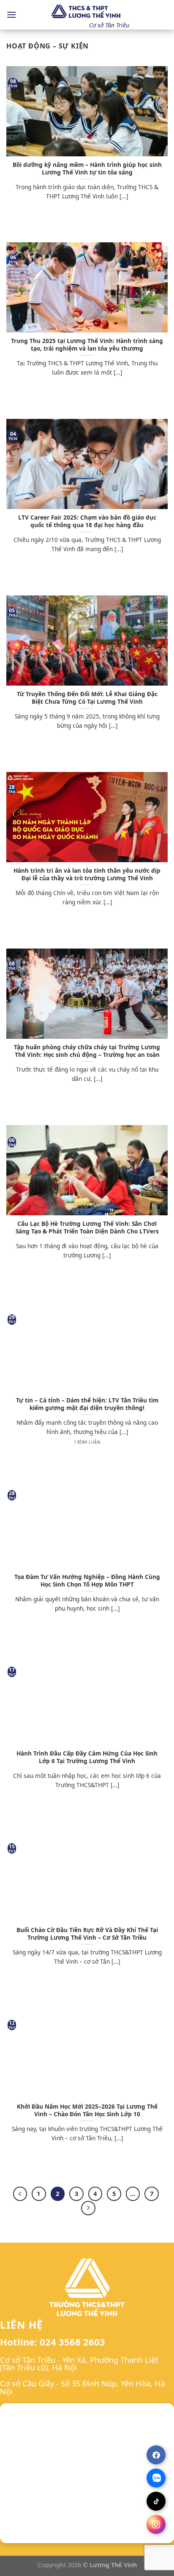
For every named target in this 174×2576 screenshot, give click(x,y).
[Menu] (11, 15)
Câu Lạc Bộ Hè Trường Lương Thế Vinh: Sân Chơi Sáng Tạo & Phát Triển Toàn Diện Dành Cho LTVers (87, 1227)
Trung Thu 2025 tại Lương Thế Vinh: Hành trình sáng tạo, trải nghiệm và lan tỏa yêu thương (87, 344)
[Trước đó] (20, 2194)
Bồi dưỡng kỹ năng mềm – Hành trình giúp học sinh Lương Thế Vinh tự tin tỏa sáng (87, 168)
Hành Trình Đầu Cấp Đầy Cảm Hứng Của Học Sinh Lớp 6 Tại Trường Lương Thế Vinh (87, 1757)
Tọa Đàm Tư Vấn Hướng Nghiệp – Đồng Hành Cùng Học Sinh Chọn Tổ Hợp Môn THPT (87, 1580)
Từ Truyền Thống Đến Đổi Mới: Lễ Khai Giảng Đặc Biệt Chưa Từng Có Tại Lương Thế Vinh (87, 698)
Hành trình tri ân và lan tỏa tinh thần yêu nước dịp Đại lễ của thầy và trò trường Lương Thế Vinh (87, 874)
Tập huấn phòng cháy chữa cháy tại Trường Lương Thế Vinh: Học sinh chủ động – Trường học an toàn (87, 1051)
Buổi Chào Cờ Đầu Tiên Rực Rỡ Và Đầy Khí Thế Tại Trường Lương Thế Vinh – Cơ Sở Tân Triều (87, 1934)
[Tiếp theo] (88, 2208)
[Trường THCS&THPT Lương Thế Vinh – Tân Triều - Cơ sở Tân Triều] (87, 12)
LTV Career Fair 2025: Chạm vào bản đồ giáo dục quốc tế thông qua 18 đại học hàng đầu (87, 521)
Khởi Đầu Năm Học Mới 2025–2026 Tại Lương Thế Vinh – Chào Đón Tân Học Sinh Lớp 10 (87, 2110)
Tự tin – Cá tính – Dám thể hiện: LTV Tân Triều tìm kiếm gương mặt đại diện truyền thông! (87, 1404)
